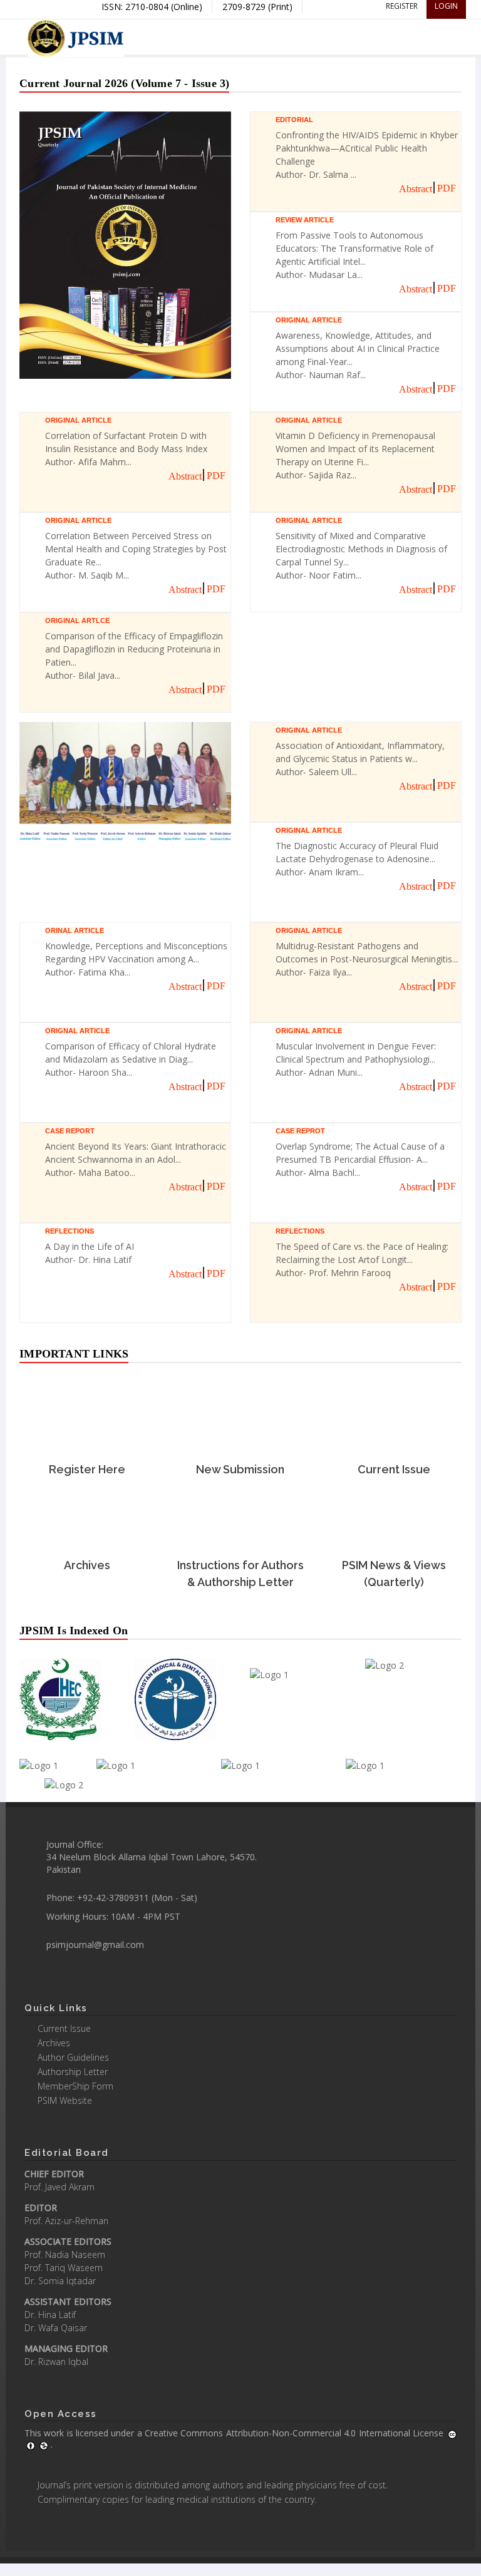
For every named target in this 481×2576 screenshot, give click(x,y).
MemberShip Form (75, 2086)
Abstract (416, 189)
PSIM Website (65, 2100)
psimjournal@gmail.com (95, 1945)
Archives (54, 2043)
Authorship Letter (73, 2072)
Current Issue (64, 2028)
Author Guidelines (73, 2057)
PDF (447, 188)
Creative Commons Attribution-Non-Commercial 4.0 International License (295, 2433)
